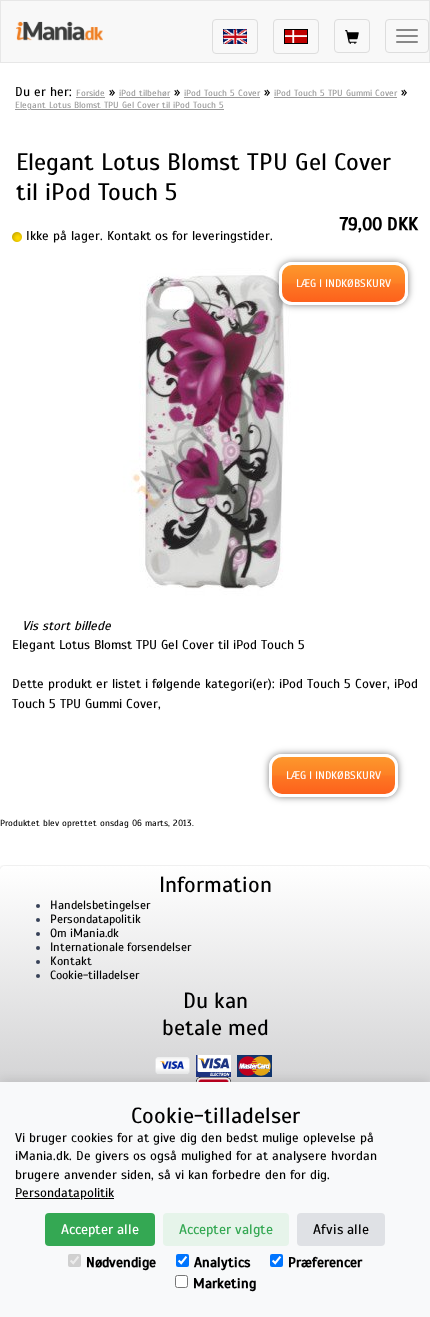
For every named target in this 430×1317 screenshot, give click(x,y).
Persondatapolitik (95, 919)
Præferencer (325, 1262)
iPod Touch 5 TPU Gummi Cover (335, 93)
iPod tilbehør (144, 93)
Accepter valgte (226, 1229)
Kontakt (71, 961)
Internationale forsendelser (120, 947)
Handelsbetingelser (100, 905)
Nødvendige (121, 1262)
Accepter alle (100, 1229)
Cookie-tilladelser (94, 975)
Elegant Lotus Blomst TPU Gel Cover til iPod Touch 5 (119, 105)
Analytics (222, 1262)
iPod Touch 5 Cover (222, 93)
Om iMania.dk (84, 933)
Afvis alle (341, 1229)
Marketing (224, 1283)
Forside (90, 93)
